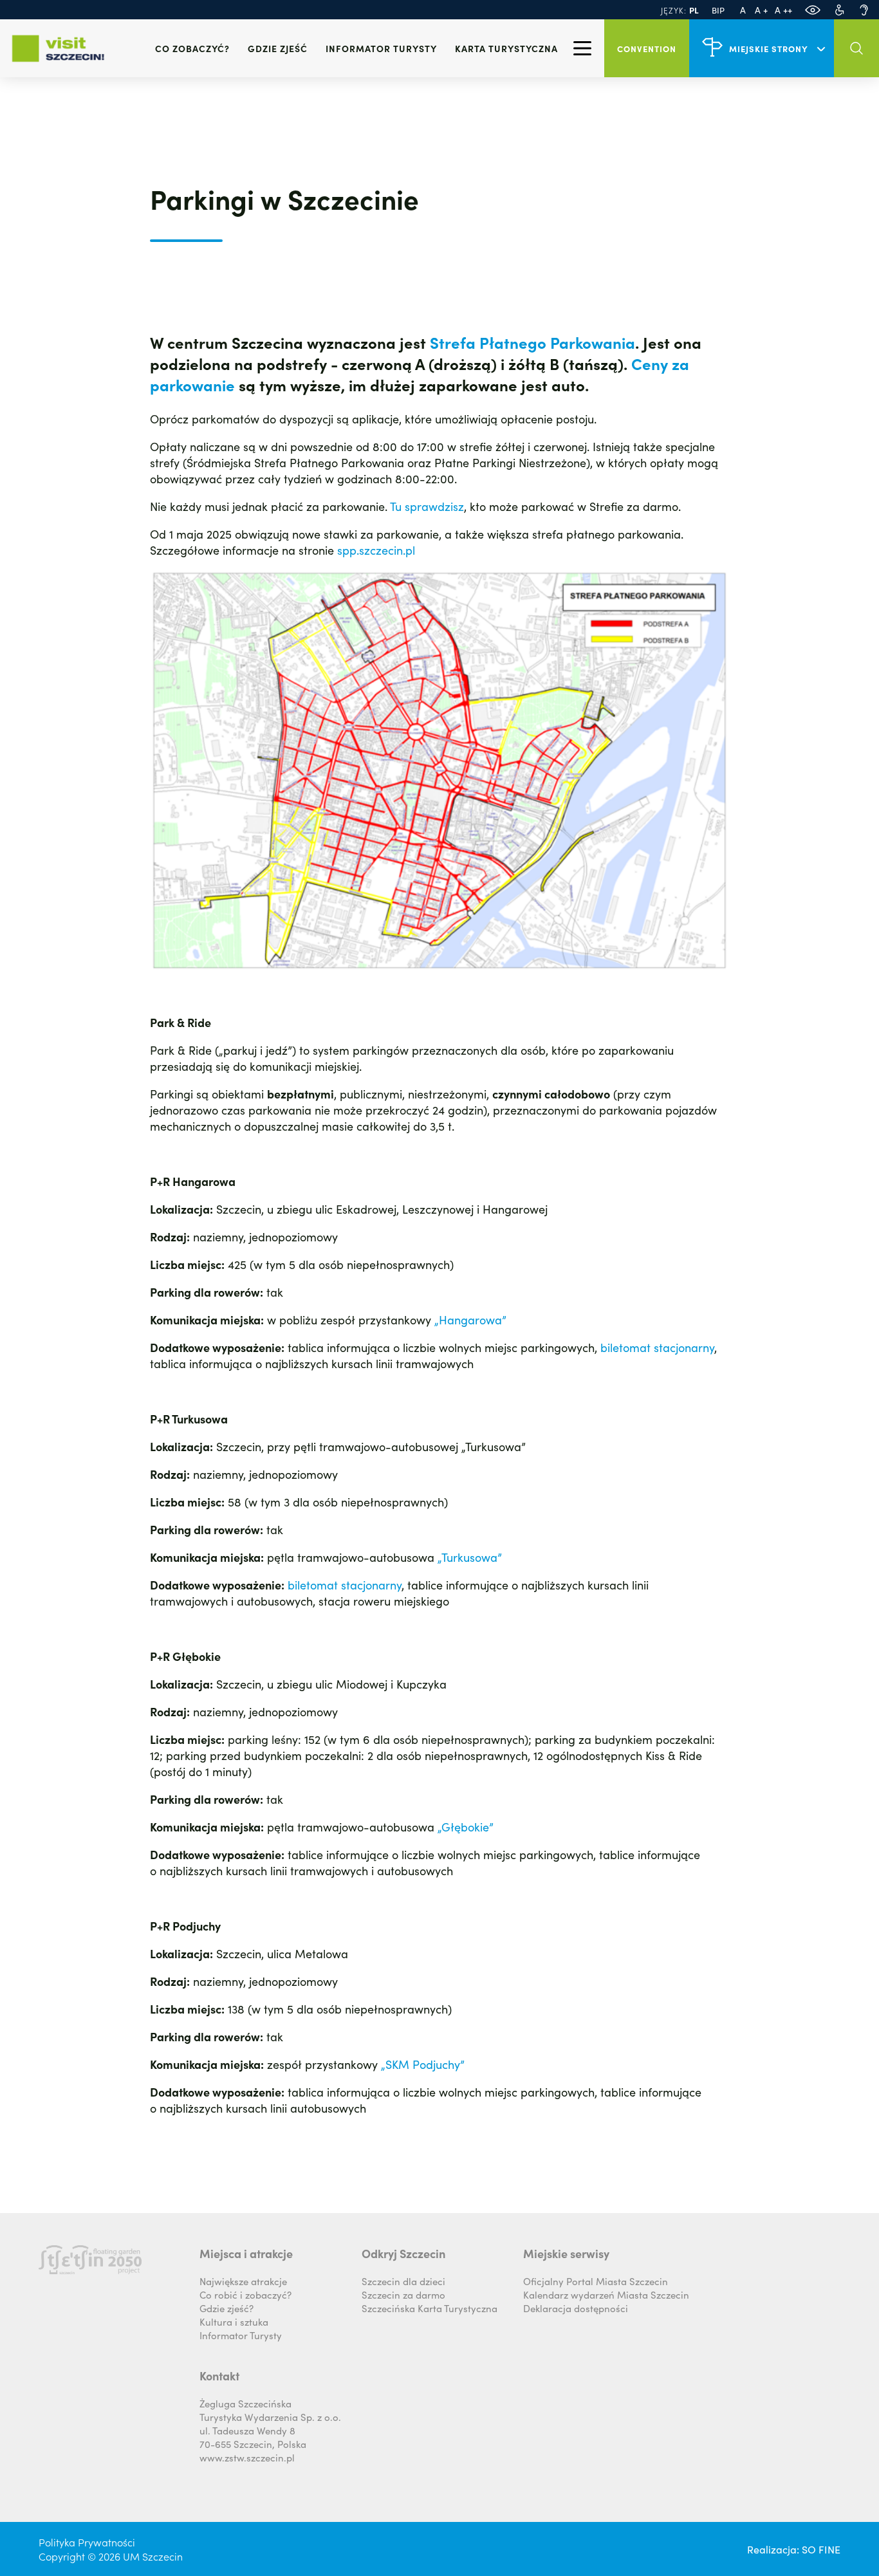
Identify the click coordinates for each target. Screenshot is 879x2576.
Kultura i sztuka (234, 2321)
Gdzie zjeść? (227, 2308)
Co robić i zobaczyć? (245, 2294)
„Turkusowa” (470, 1557)
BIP (718, 10)
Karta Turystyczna (506, 48)
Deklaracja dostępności (576, 2308)
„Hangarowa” (470, 1320)
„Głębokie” (466, 1827)
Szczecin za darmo (403, 2294)
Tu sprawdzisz (427, 506)
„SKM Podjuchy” (423, 2064)
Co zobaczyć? (192, 48)
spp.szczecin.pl (376, 550)
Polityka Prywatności (87, 2542)
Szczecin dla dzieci (403, 2281)
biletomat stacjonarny (657, 1347)
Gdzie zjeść (278, 48)
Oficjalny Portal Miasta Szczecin (596, 2281)
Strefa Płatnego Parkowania (532, 342)
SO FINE (821, 2549)
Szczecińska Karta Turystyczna (430, 2308)
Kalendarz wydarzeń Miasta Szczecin (606, 2294)
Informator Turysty (241, 2335)
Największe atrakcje (243, 2281)
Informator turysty (381, 48)
